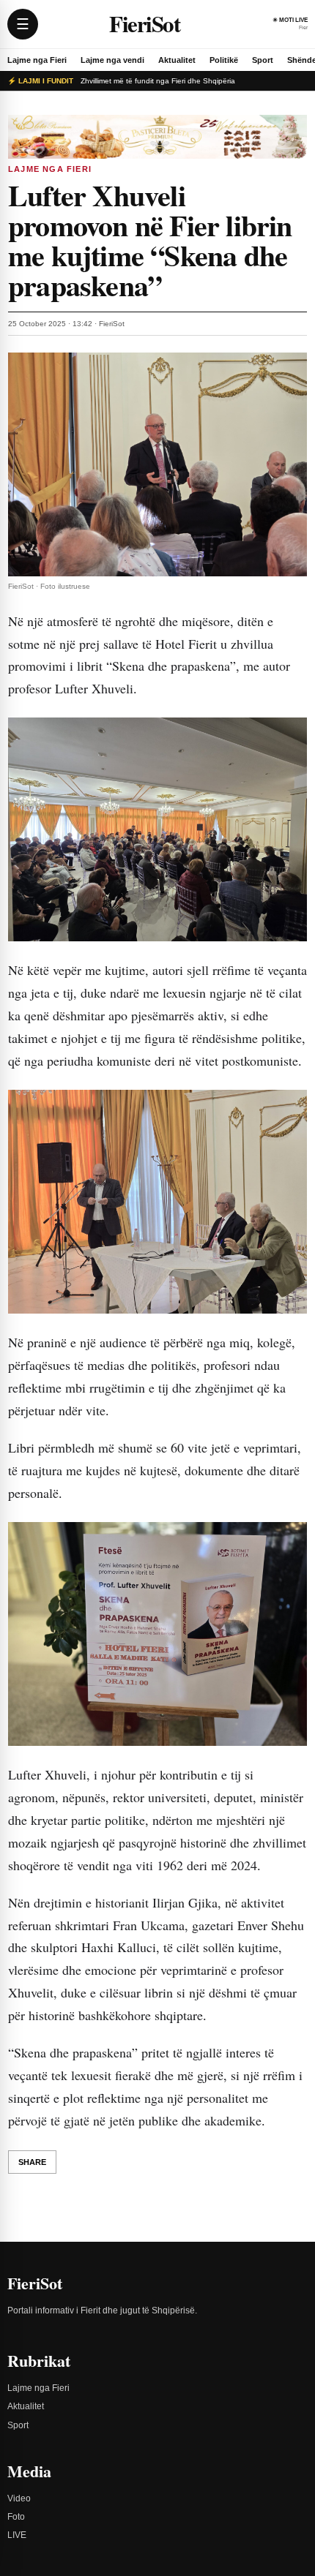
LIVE (17, 2535)
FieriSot (144, 24)
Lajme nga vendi (112, 60)
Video (19, 2498)
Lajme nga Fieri (37, 60)
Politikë (224, 60)
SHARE (32, 2162)
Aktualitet (177, 60)
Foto (16, 2517)
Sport (263, 60)
